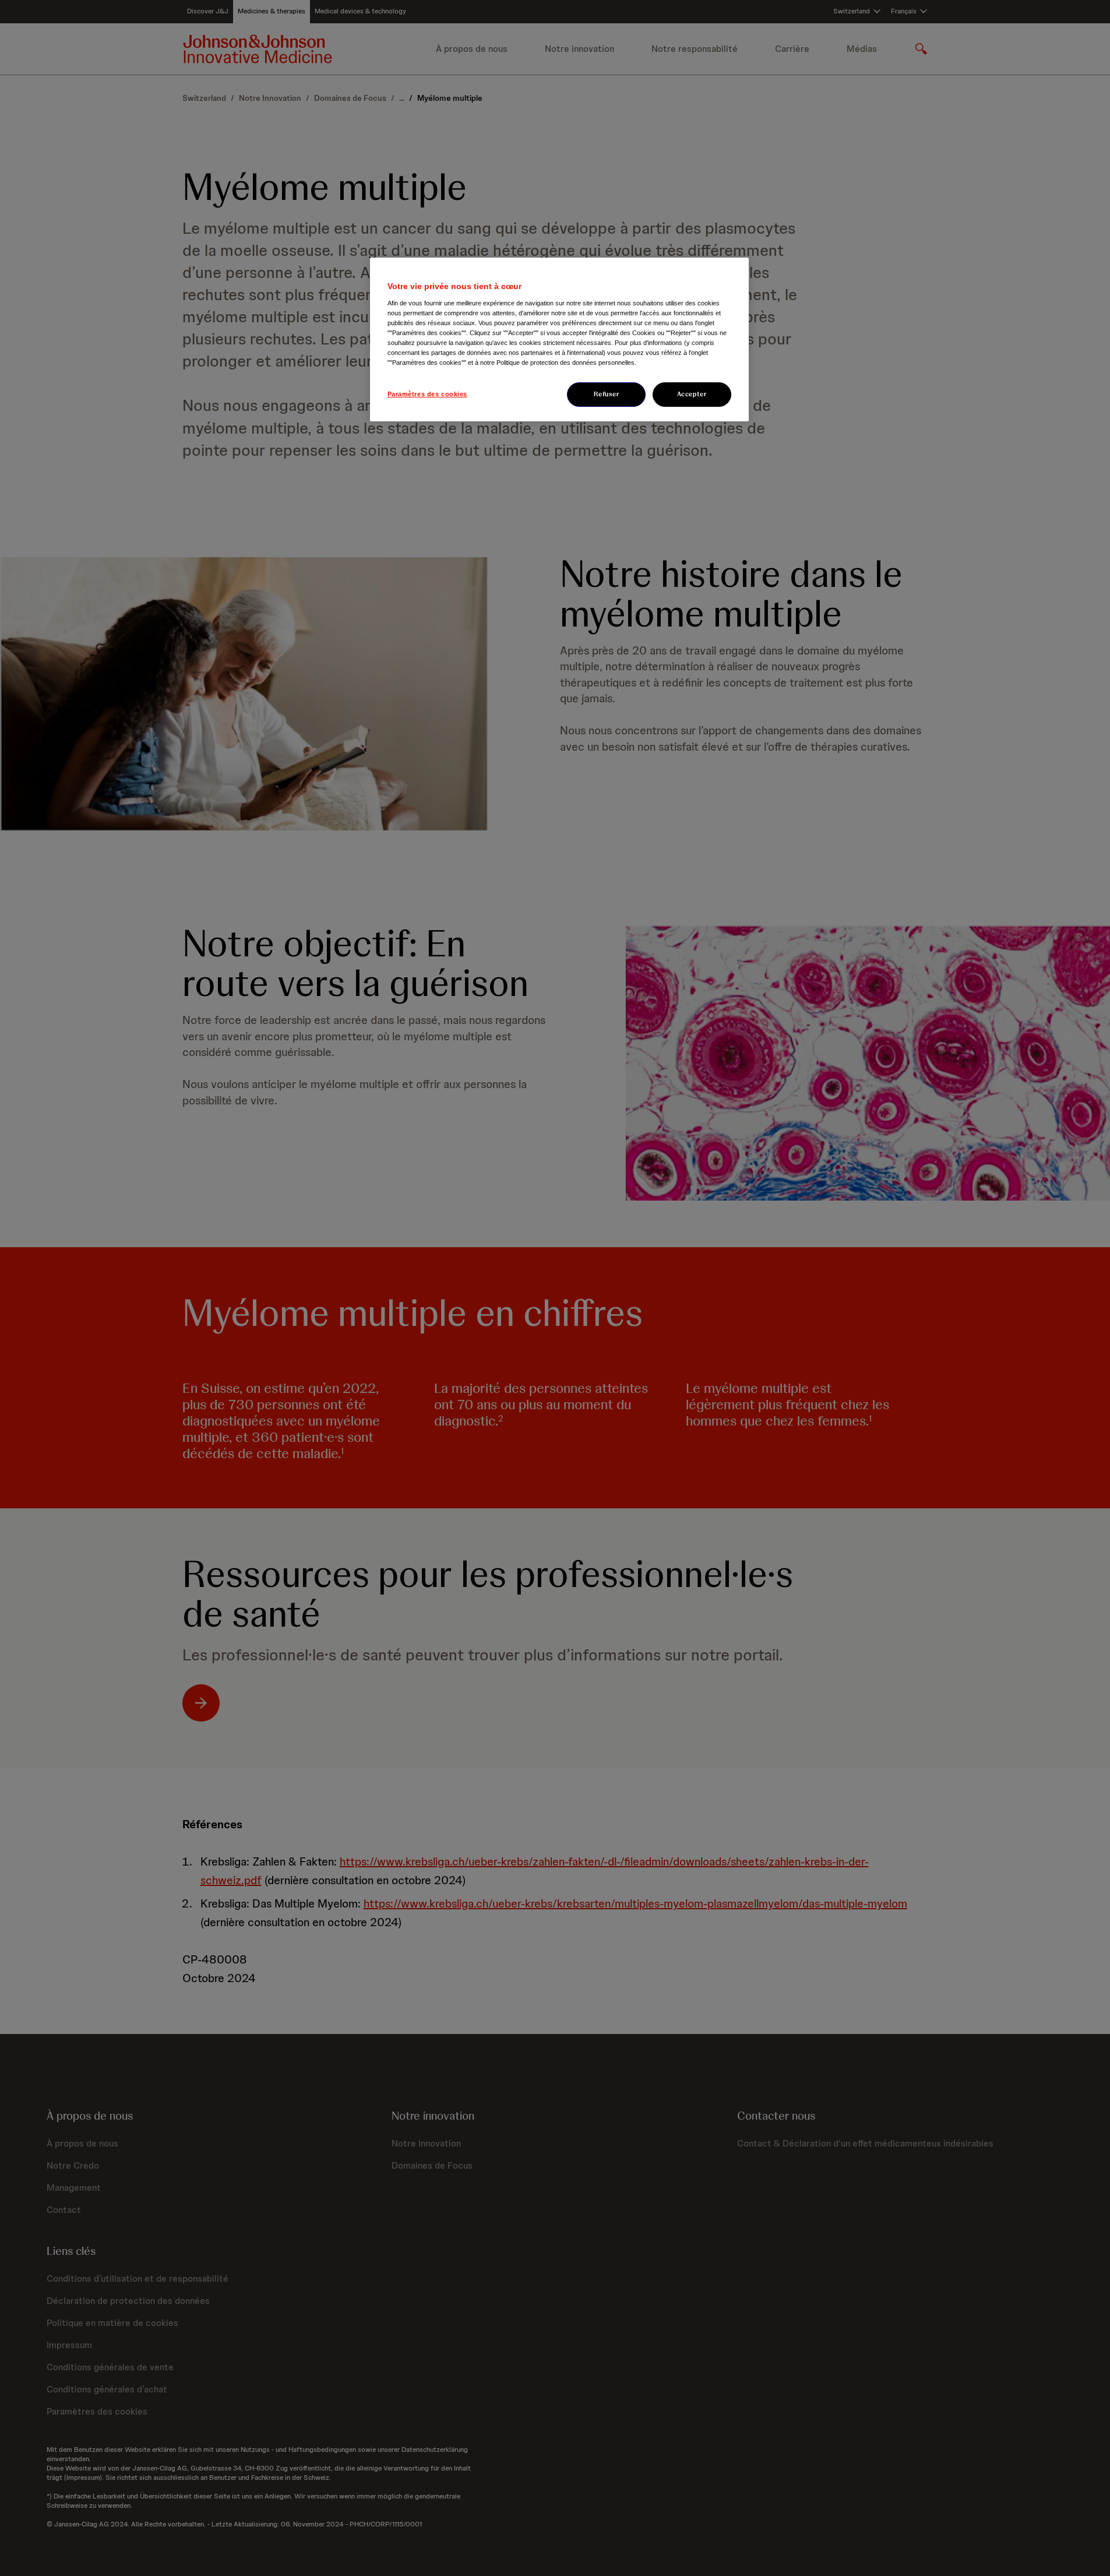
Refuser (607, 394)
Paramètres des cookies (428, 394)
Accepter (692, 394)
